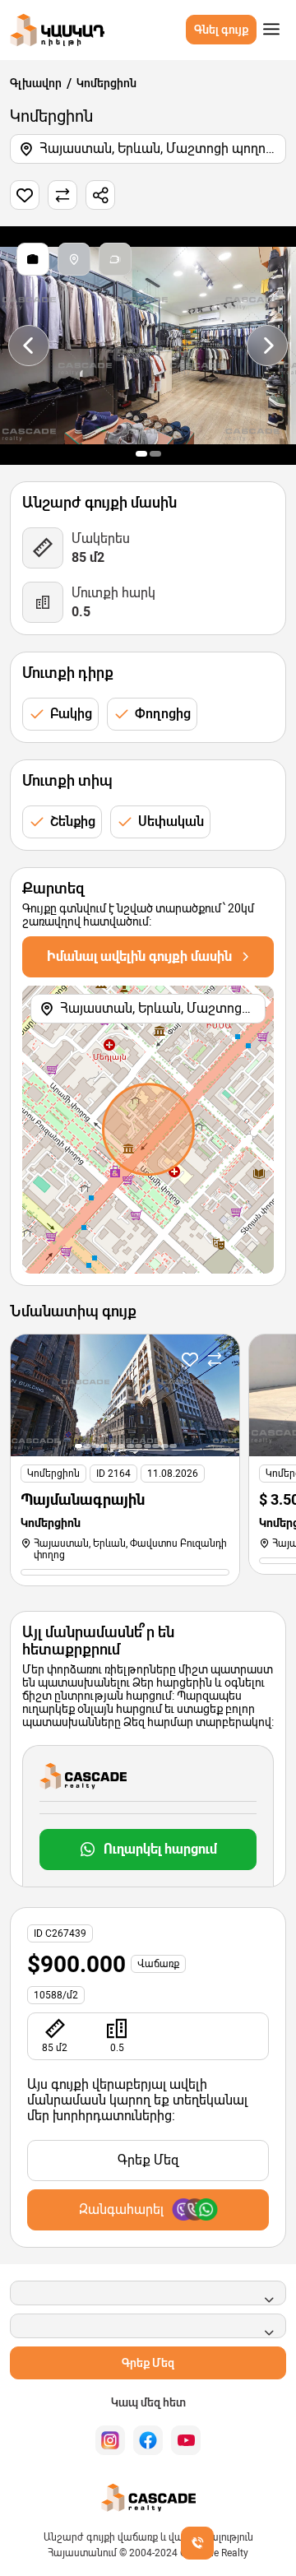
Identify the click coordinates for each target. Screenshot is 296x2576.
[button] (141, 454)
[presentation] (29, 346)
